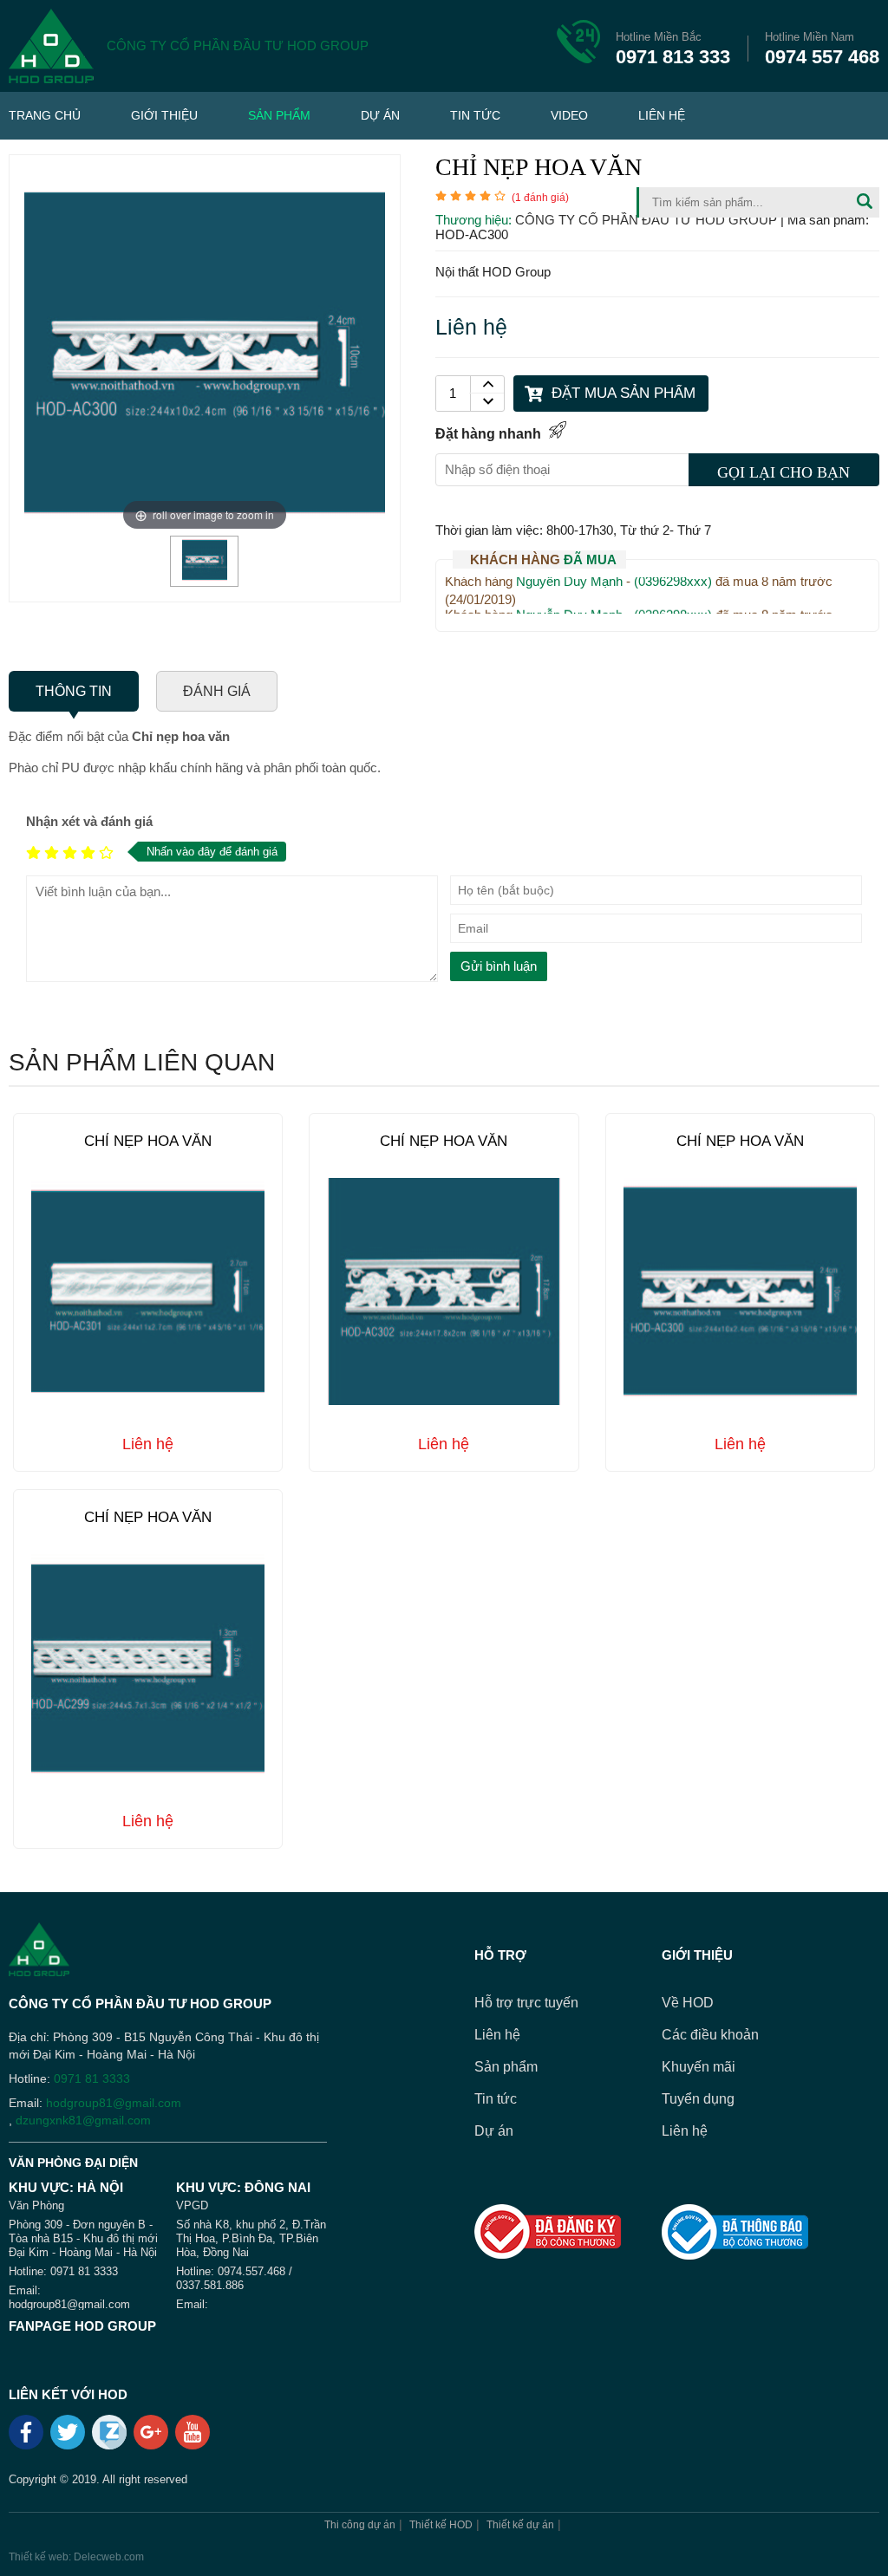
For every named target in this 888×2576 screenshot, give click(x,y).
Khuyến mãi (699, 2067)
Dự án (380, 115)
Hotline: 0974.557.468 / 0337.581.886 (234, 2278)
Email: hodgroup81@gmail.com (69, 2297)
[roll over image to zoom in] (205, 351)
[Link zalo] (111, 2445)
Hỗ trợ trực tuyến (526, 2003)
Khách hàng (543, 559)
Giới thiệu (164, 115)
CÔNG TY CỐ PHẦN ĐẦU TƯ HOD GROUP (648, 220)
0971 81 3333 (92, 2078)
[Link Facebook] (27, 2438)
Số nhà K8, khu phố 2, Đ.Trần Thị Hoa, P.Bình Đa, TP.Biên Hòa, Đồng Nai (251, 2238)
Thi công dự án (360, 2525)
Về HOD (688, 2003)
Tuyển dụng (698, 2099)
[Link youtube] (194, 2438)
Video (569, 115)
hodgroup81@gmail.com (114, 2103)
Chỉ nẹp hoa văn (148, 1141)
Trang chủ (45, 115)
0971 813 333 (673, 49)
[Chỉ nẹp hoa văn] (205, 577)
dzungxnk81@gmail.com (83, 2120)
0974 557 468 (822, 49)
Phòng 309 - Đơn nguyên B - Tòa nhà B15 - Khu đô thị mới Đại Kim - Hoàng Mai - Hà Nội (83, 2238)
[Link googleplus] (152, 2438)
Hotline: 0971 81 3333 (63, 2271)
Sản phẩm (279, 115)
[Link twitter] (69, 2438)
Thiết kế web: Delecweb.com (76, 2557)
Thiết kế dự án (520, 2525)
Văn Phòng (36, 2205)
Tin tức (475, 115)
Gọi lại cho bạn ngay (784, 475)
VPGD (192, 2205)
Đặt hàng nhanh (488, 434)
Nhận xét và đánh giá (89, 821)
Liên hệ (662, 115)
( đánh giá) (540, 198)
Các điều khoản (710, 2035)
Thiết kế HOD (441, 2525)
